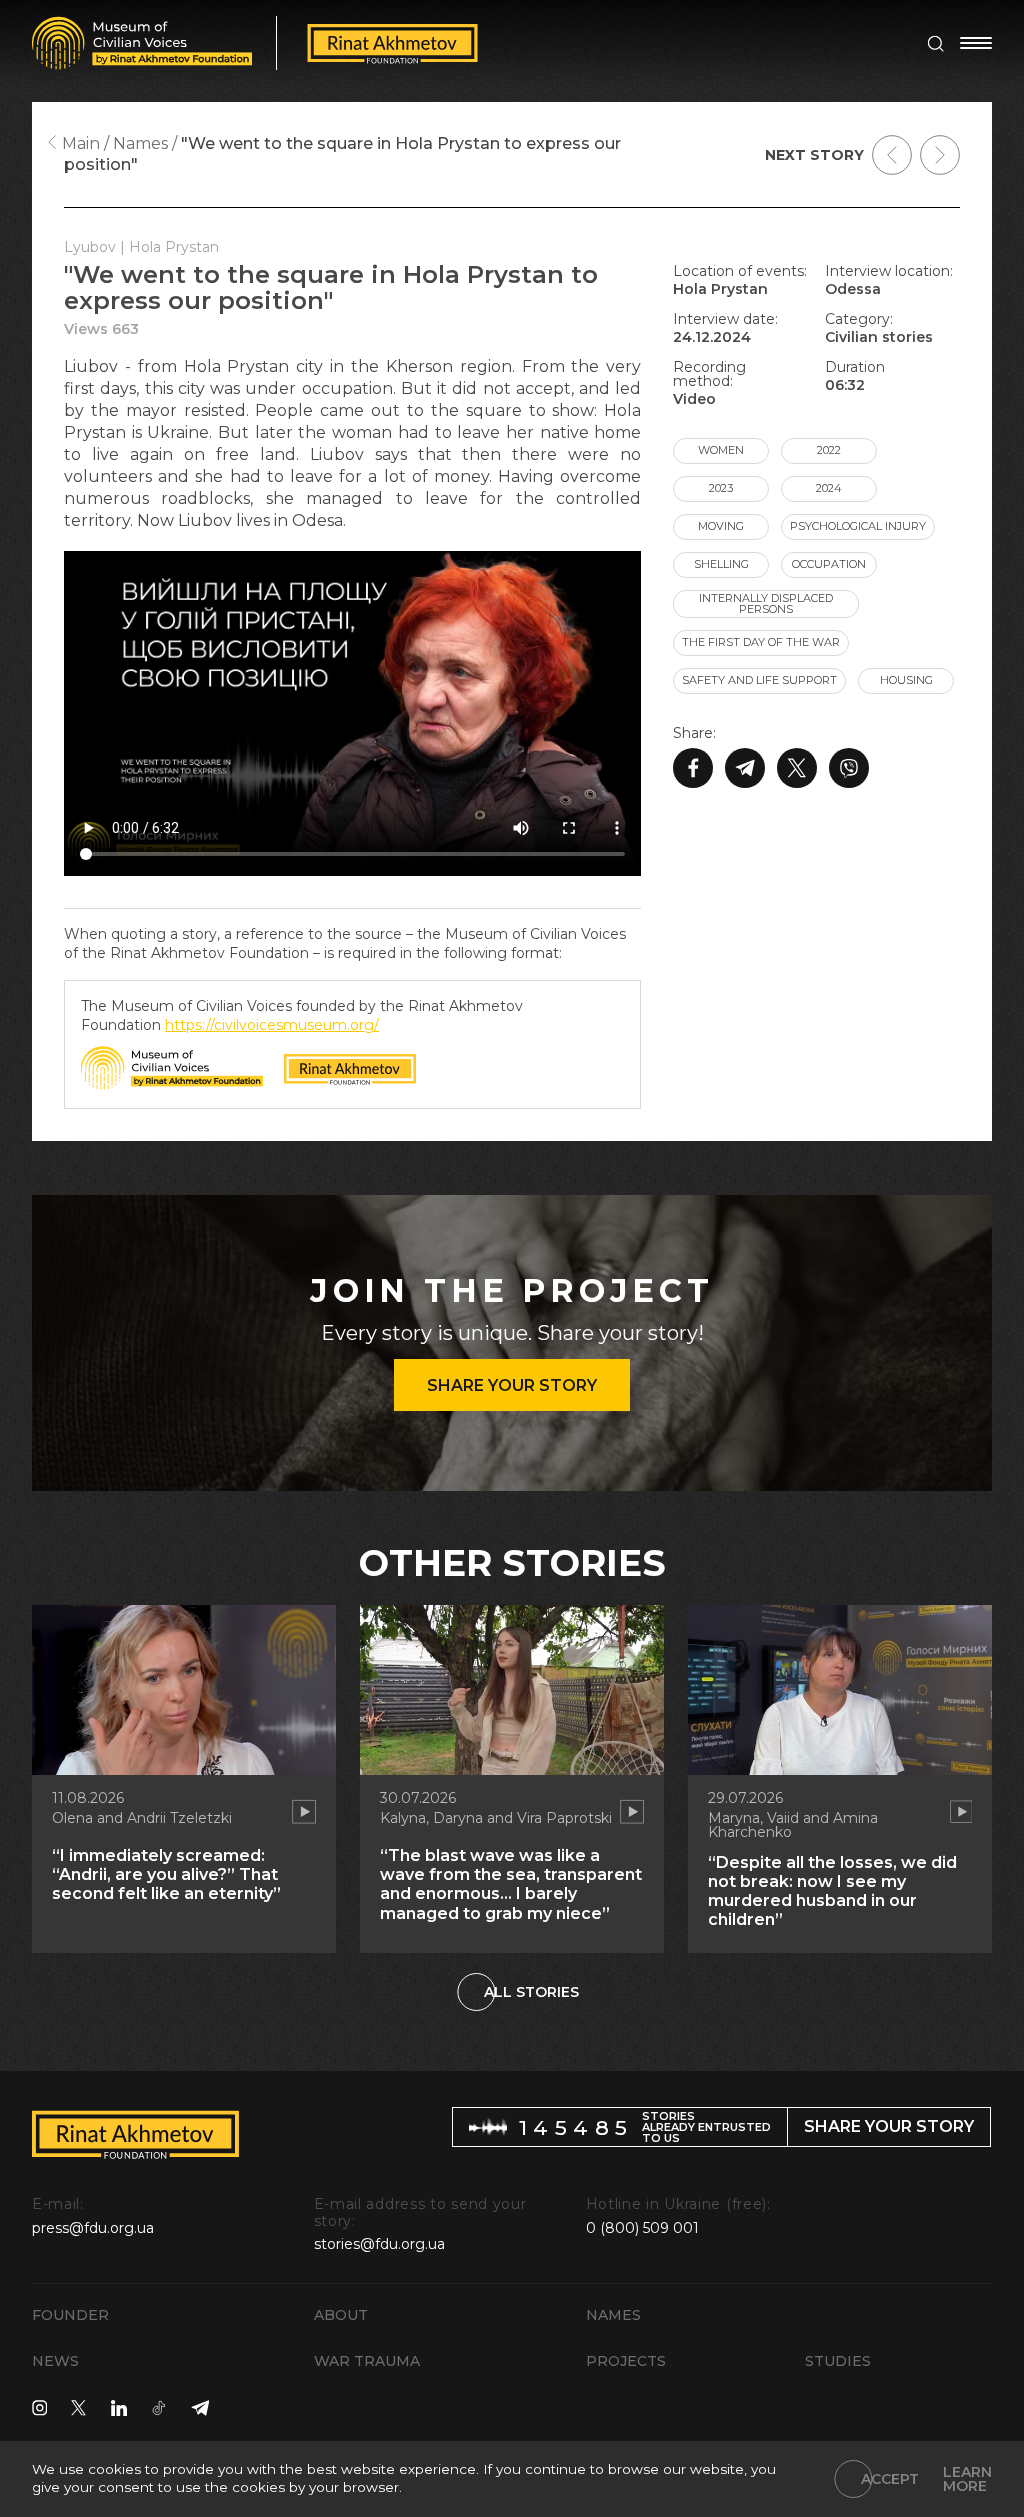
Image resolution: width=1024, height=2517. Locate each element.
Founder (70, 2315)
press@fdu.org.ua (93, 2228)
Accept (890, 2479)
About (341, 2315)
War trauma (367, 2361)
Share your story (512, 1385)
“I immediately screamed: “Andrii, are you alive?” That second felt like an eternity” (166, 1874)
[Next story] (940, 155)
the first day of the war (761, 642)
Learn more (967, 2479)
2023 (721, 488)
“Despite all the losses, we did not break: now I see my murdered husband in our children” (832, 1891)
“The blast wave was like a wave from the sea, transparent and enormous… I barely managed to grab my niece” (511, 1884)
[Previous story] (892, 155)
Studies (838, 2361)
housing (906, 680)
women (721, 450)
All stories (531, 1992)
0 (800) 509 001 (642, 2228)
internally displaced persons (766, 603)
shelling (721, 564)
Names (613, 2315)
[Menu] (976, 43)
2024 (829, 488)
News (55, 2361)
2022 (829, 450)
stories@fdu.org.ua (379, 2244)
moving (721, 526)
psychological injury (858, 526)
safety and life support (759, 680)
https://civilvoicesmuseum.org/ (272, 1025)
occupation (829, 564)
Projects (626, 2361)
